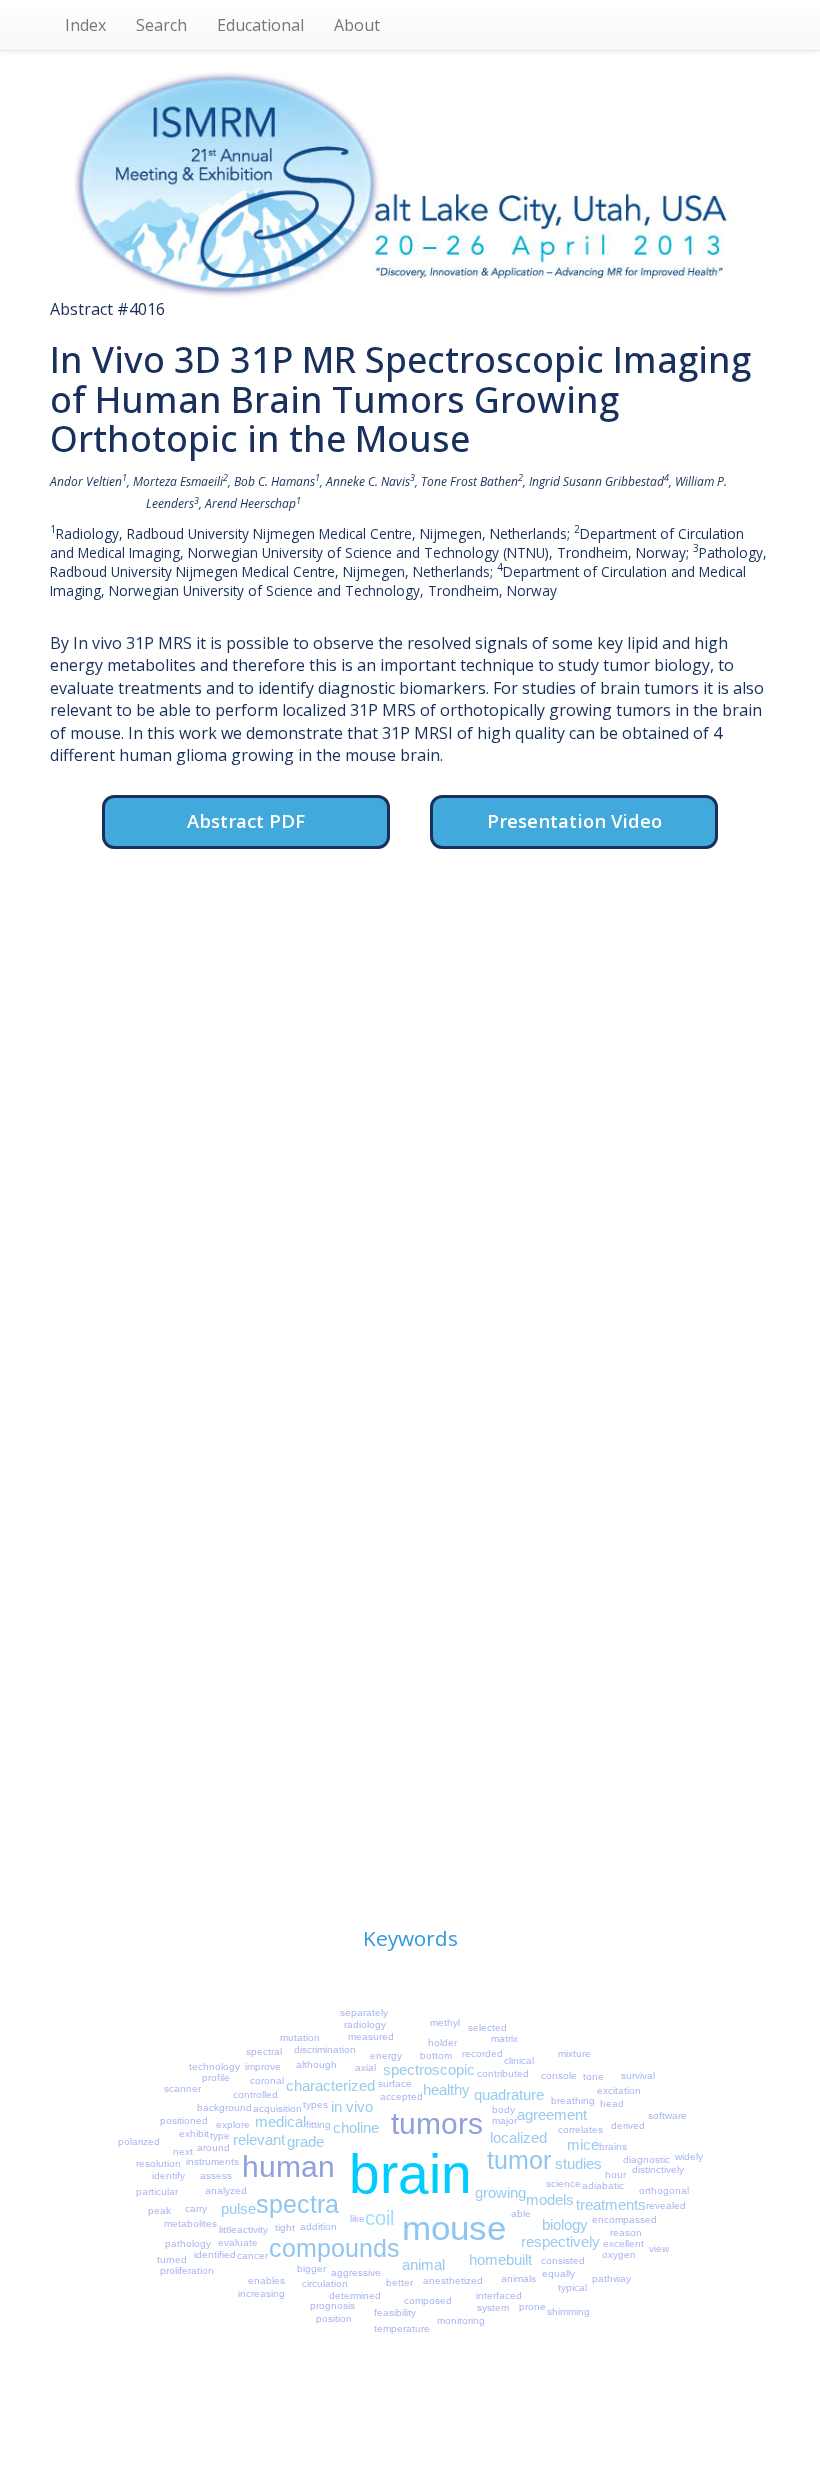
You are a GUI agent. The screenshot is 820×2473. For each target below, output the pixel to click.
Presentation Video (574, 820)
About (357, 25)
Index (85, 25)
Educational (260, 25)
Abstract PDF (246, 820)
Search (161, 25)
